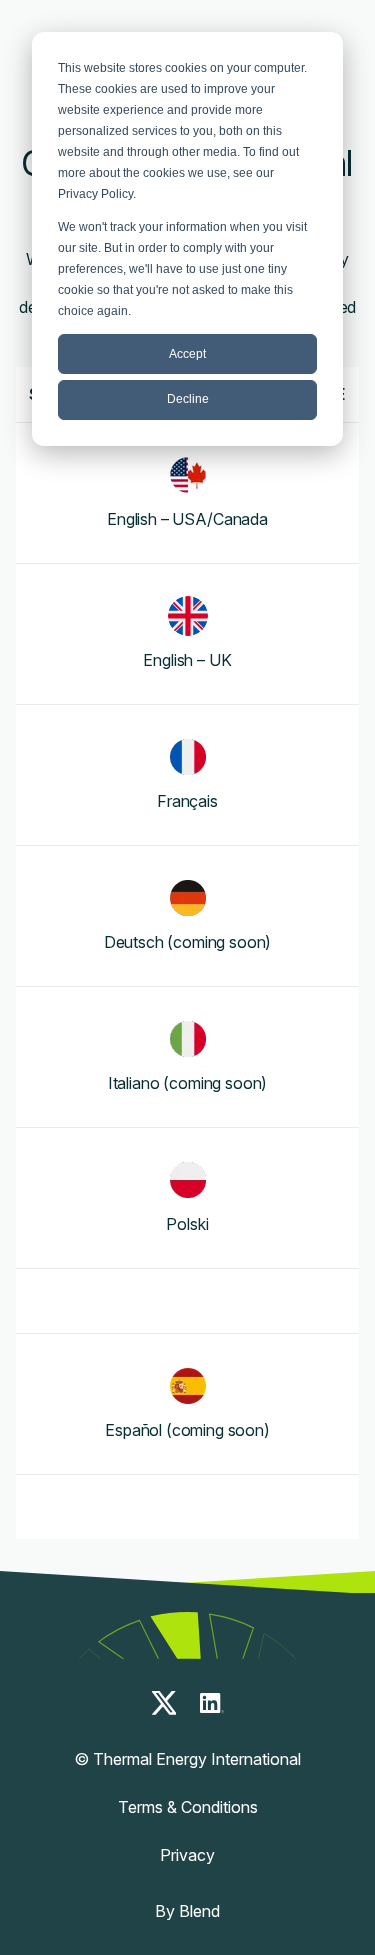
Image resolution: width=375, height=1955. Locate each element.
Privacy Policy (95, 194)
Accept (187, 354)
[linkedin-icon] (212, 1703)
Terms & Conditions (188, 1807)
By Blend (187, 1911)
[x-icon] (164, 1703)
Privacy (187, 1855)
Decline (188, 399)
